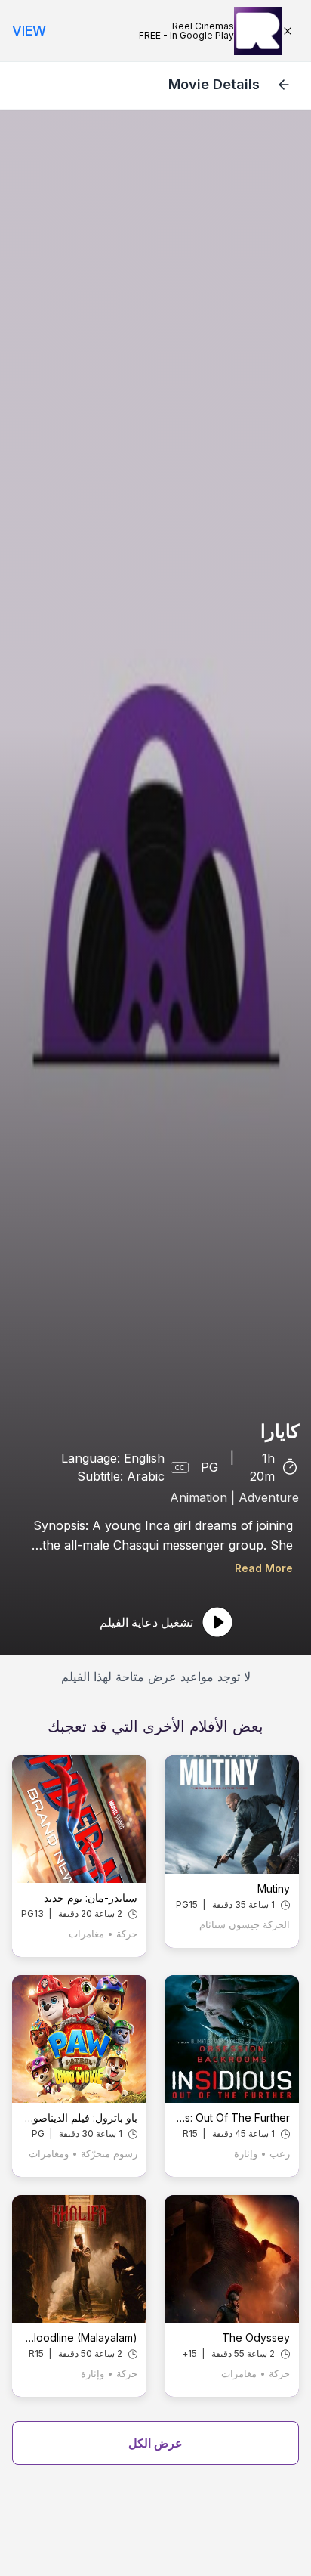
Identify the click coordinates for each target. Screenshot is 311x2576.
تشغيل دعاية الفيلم (146, 1622)
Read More (264, 1568)
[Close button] (291, 31)
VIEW (29, 31)
